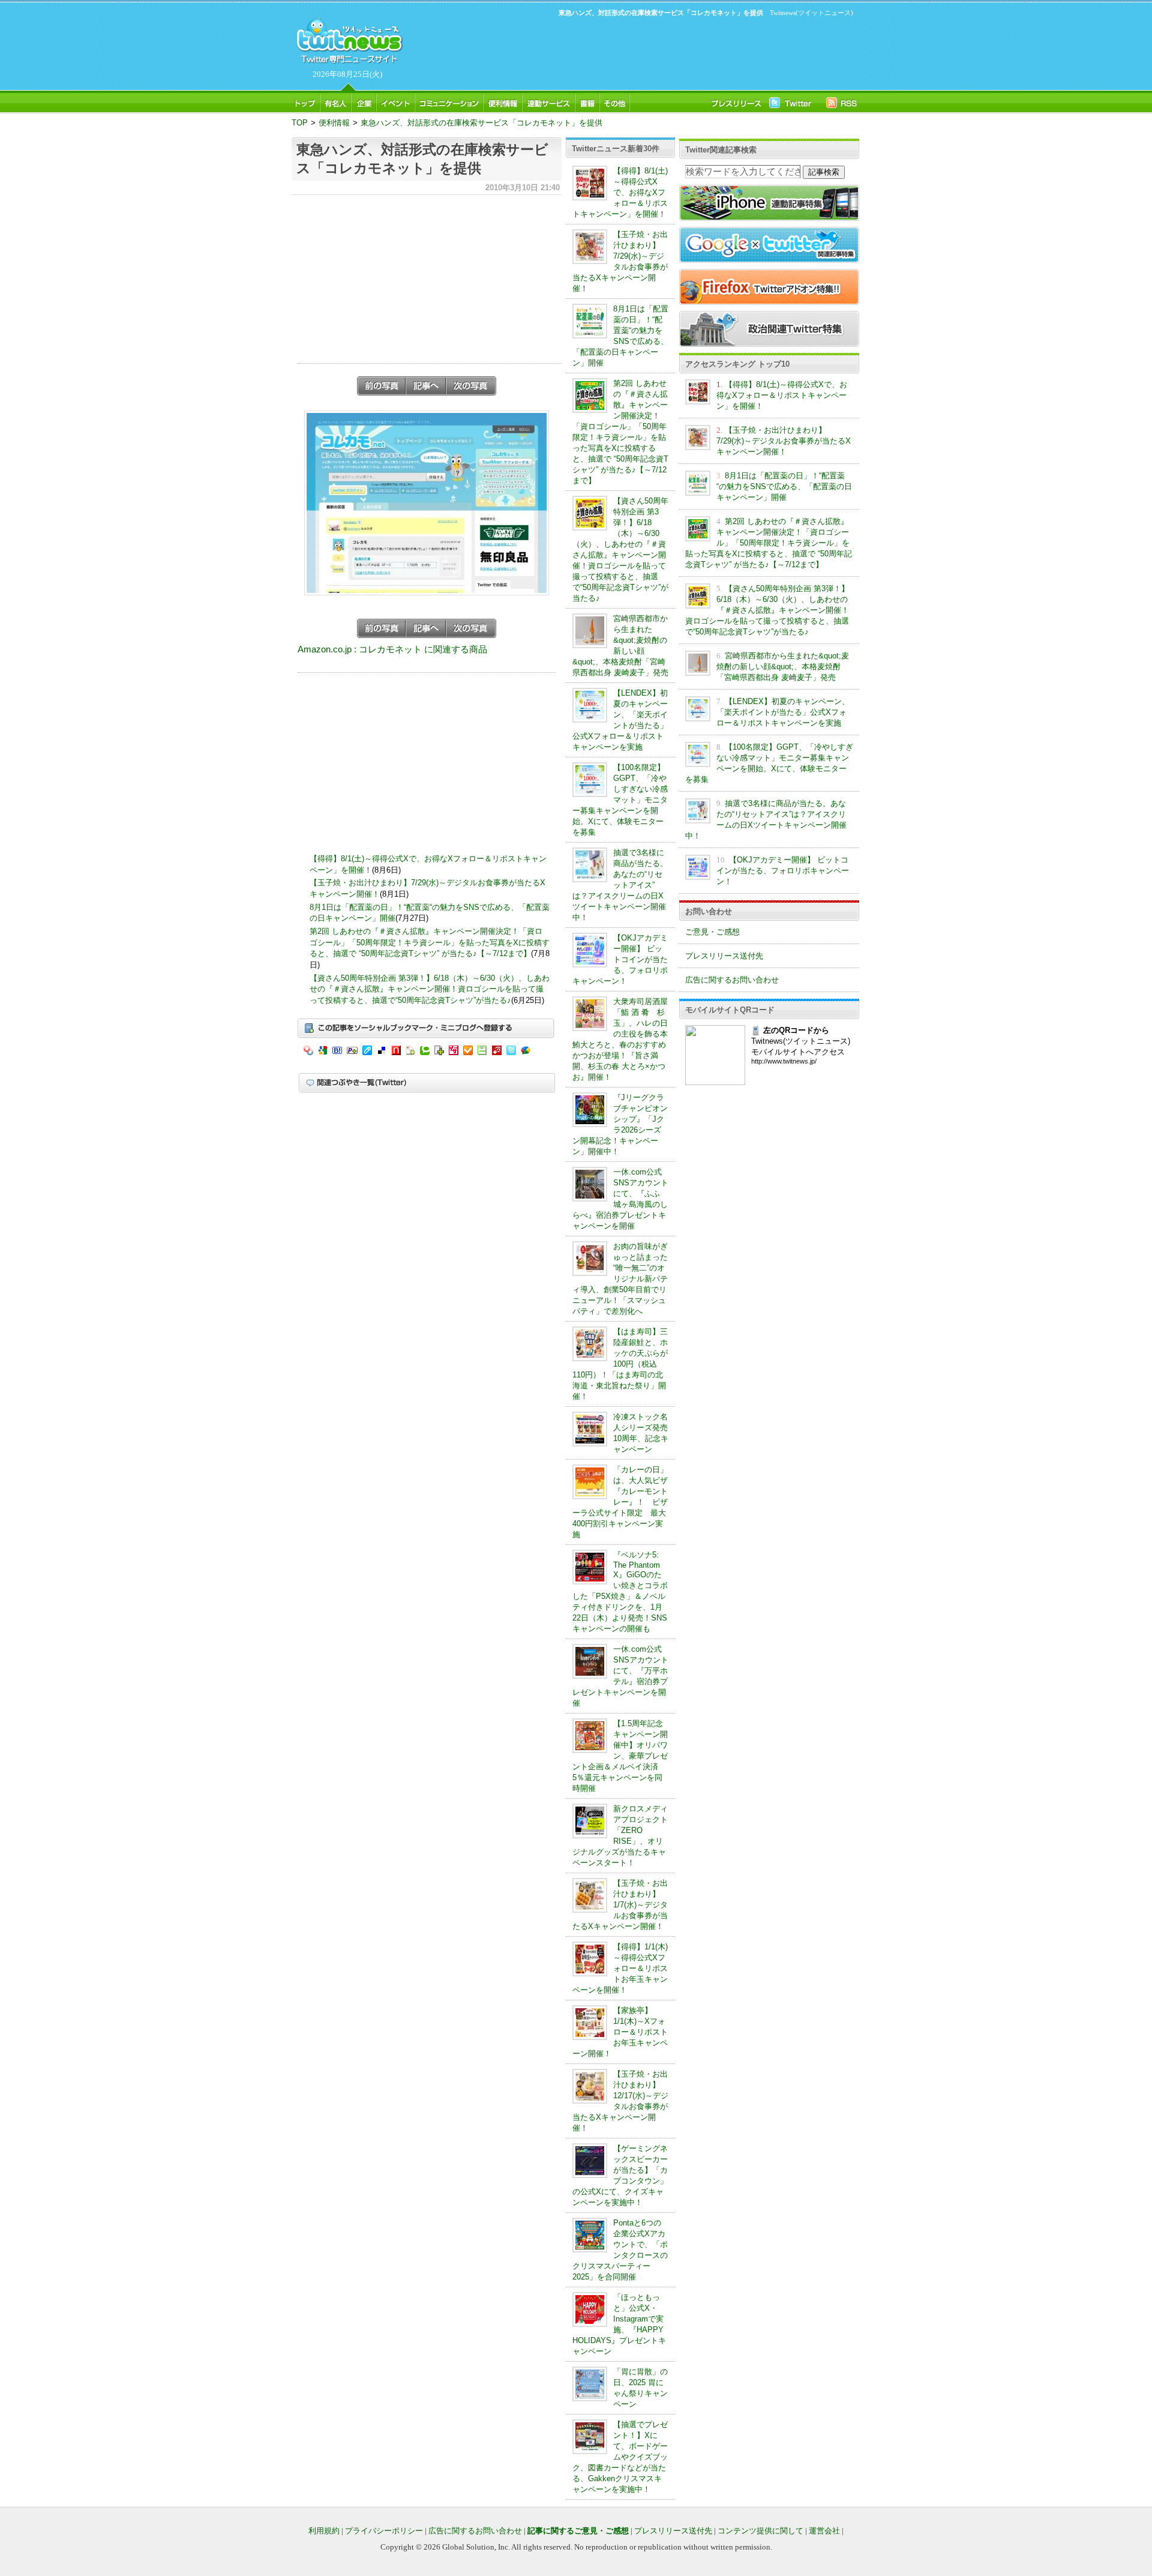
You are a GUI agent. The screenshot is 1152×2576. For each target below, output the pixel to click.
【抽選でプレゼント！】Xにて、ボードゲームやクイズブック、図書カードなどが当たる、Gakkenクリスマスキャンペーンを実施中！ (620, 2457)
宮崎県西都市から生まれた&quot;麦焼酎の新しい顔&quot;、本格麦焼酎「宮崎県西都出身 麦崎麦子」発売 (783, 667)
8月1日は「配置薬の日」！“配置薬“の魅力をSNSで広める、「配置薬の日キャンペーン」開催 (784, 486)
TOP (300, 123)
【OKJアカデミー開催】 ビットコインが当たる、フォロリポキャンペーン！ (620, 959)
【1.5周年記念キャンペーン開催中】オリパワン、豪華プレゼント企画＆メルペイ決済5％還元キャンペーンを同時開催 (620, 1756)
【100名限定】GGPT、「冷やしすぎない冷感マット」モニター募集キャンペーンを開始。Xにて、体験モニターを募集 (620, 800)
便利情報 (334, 123)
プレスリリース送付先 (724, 956)
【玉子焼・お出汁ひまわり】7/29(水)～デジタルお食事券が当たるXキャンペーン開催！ (784, 441)
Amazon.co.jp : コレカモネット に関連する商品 (392, 649)
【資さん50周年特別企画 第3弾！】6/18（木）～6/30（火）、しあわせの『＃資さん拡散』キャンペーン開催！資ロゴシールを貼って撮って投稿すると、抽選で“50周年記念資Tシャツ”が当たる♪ (430, 989)
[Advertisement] (630, 52)
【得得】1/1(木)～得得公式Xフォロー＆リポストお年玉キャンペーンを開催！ (620, 1968)
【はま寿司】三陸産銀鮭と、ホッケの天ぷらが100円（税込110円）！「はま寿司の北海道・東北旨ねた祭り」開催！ (620, 1364)
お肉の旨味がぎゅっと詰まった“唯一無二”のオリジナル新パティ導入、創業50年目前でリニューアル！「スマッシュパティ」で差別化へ (620, 1279)
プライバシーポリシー (384, 2531)
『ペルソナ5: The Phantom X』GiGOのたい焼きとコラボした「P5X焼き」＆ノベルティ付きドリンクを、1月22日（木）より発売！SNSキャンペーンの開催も (620, 1592)
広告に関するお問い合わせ (732, 980)
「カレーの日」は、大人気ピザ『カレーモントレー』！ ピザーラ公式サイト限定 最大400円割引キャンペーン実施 (620, 1502)
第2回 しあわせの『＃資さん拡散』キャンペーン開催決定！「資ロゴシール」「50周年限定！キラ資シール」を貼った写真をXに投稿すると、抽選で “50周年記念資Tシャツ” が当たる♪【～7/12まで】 (430, 942)
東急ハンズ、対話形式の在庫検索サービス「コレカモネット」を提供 (481, 123)
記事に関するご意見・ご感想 (578, 2531)
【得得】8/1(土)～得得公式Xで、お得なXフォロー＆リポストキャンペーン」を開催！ (620, 192)
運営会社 (824, 2531)
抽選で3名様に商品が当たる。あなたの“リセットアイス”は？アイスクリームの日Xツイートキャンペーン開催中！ (620, 885)
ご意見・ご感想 (712, 932)
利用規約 (324, 2531)
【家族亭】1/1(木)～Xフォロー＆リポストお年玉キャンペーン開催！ (620, 2032)
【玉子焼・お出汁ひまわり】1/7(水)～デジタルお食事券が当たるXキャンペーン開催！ (620, 1905)
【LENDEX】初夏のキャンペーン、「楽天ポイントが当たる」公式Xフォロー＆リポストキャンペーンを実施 (783, 712)
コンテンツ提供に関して (760, 2531)
